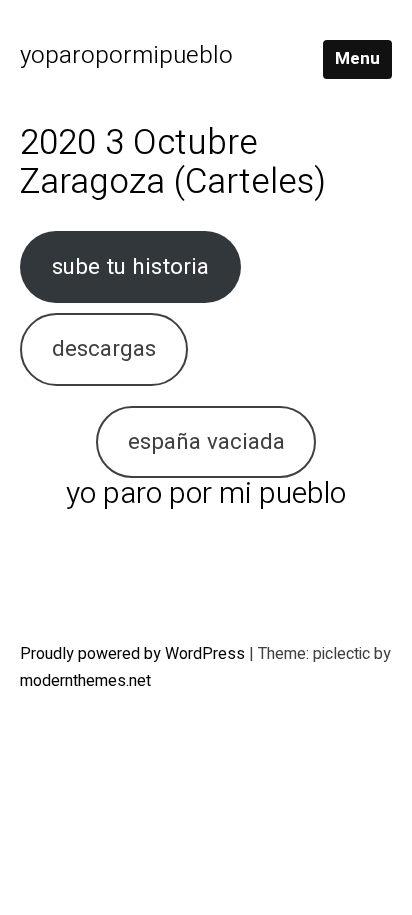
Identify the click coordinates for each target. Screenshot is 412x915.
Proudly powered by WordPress (134, 654)
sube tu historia (130, 266)
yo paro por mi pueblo (206, 494)
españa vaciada (206, 441)
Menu (357, 58)
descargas (104, 348)
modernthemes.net (85, 681)
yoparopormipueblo (126, 55)
